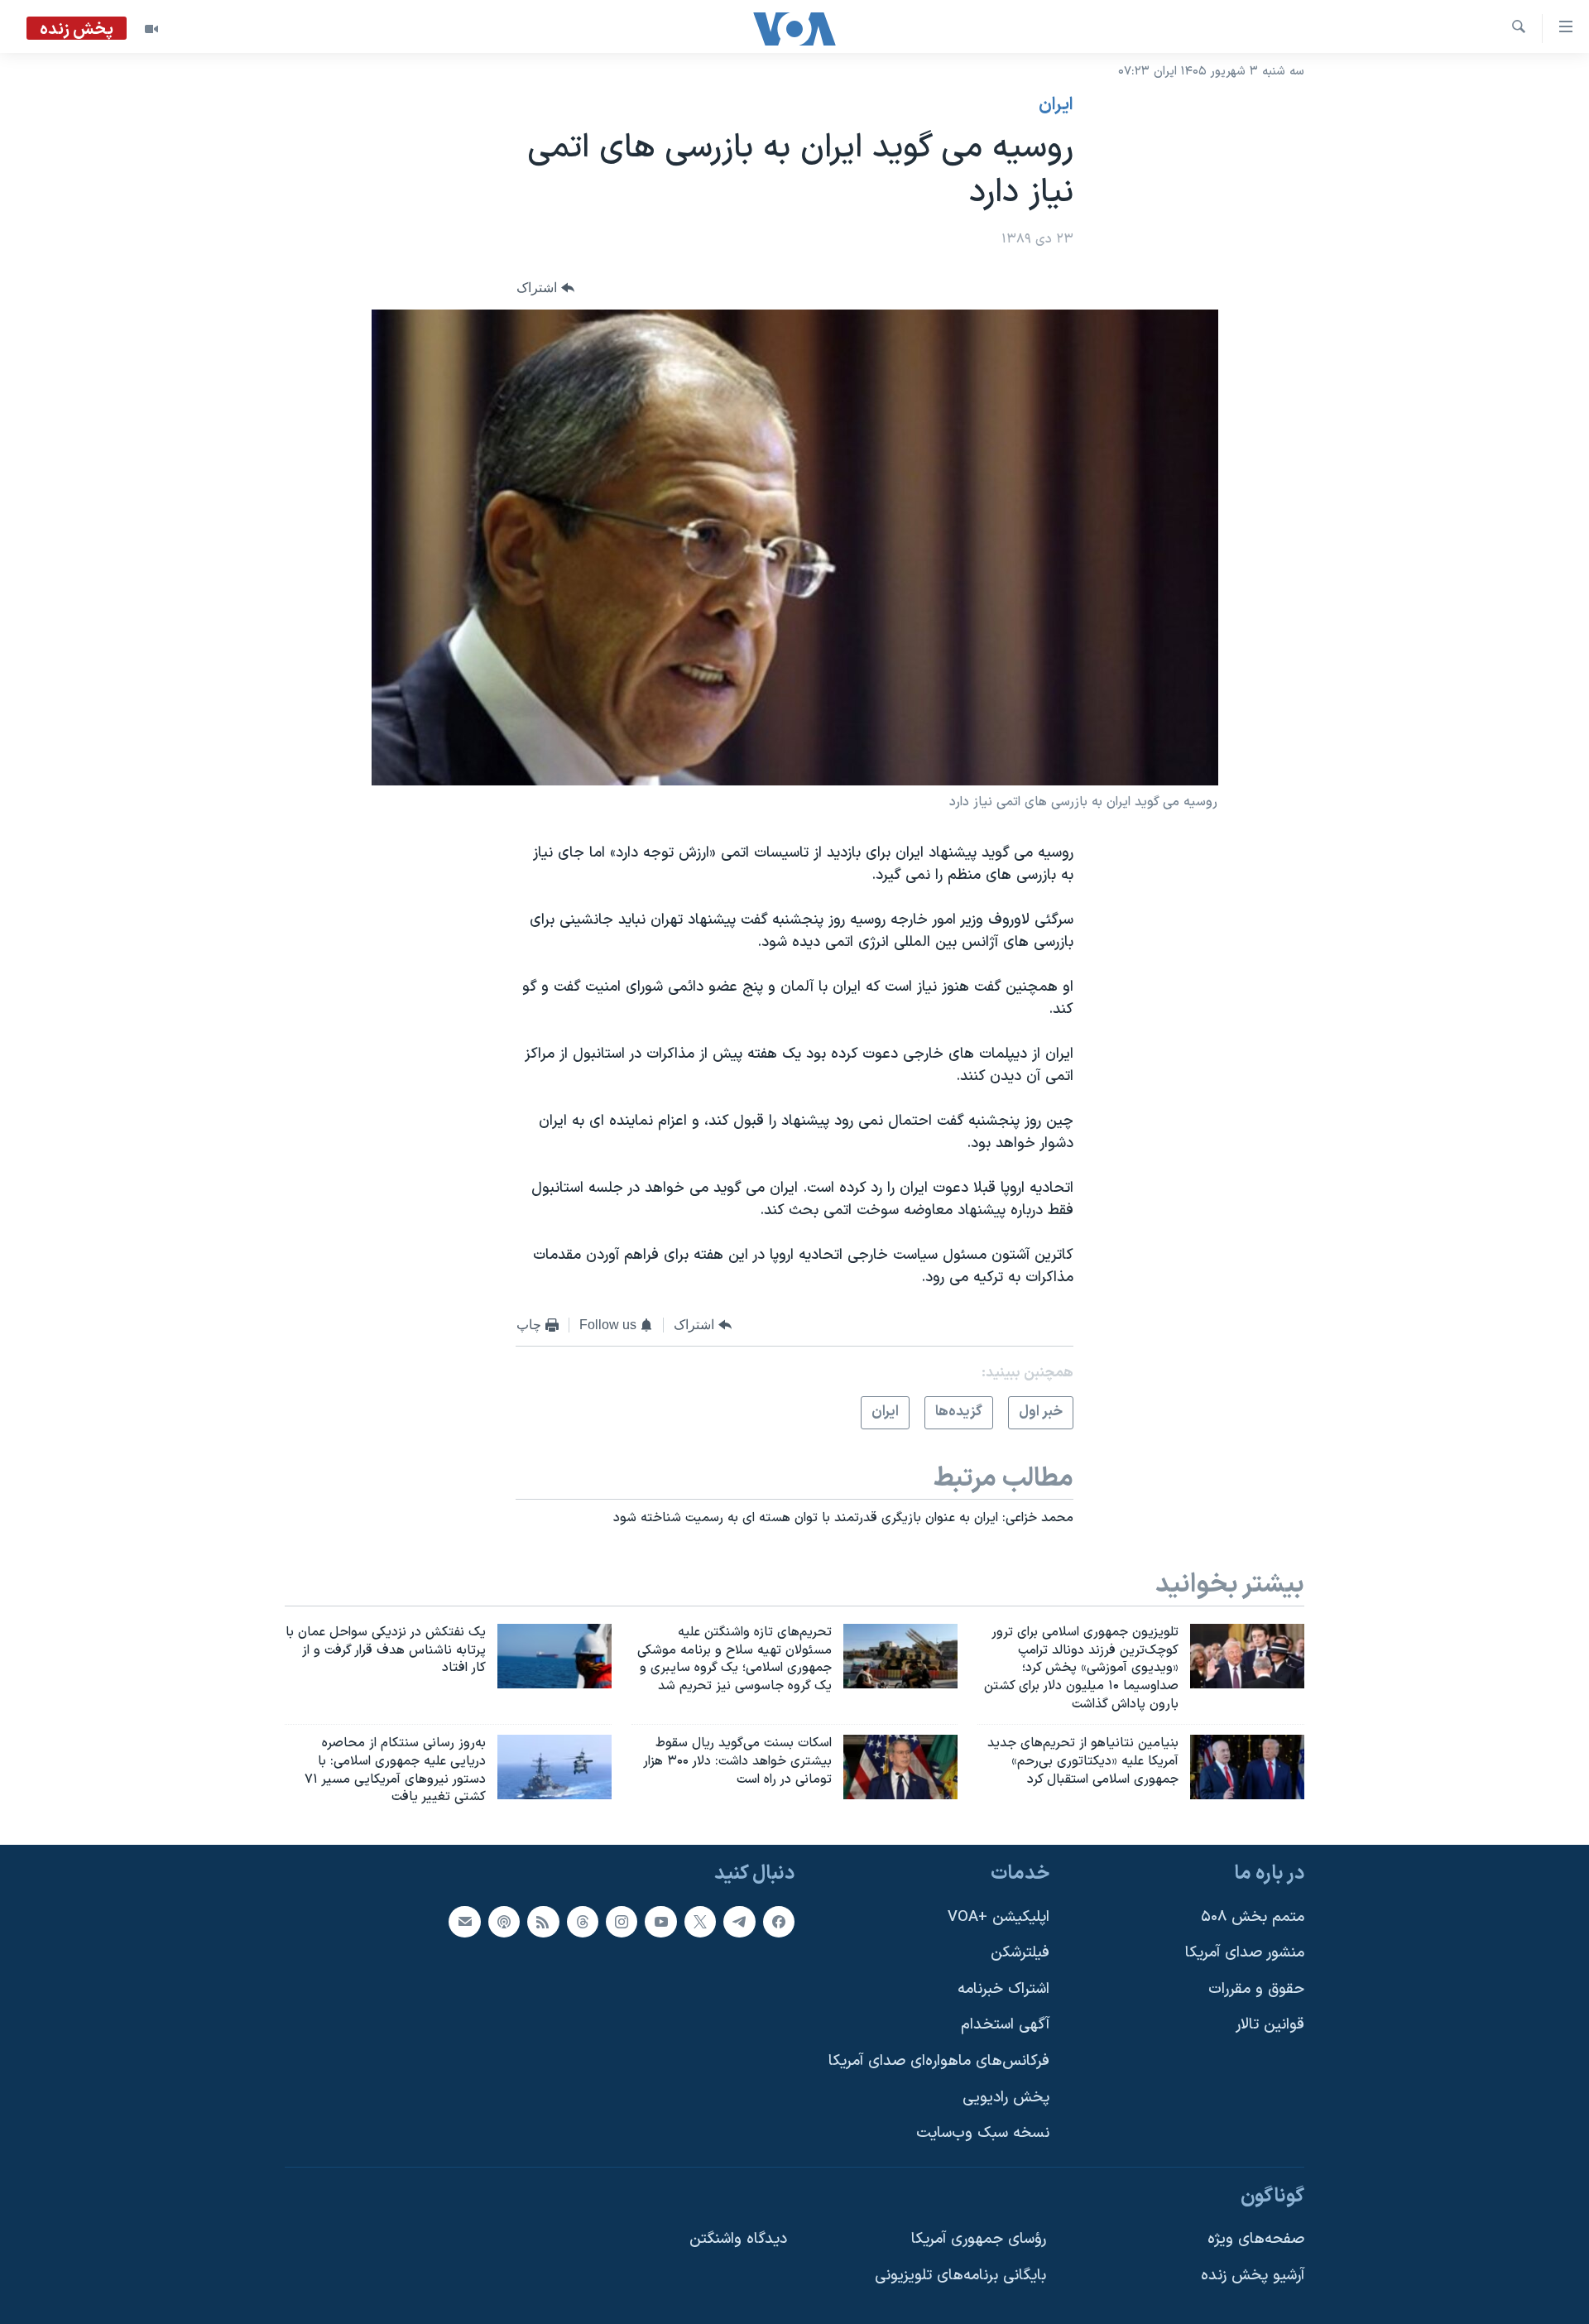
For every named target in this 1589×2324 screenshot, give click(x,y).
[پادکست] (504, 1922)
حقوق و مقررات (1256, 1989)
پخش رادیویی (1006, 2098)
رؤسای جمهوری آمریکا (979, 2240)
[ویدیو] (151, 29)
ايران (1056, 105)
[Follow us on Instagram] (622, 1922)
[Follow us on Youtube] (660, 1922)
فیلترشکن (1020, 1953)
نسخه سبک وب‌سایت (983, 2134)
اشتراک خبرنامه (1003, 1989)
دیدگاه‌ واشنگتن (738, 2240)
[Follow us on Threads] (583, 1922)
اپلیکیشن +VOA (999, 1917)
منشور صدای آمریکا (1245, 1953)
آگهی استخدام (1005, 2026)
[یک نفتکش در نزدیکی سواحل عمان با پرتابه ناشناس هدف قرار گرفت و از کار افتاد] (554, 1656)
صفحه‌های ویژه (1256, 2240)
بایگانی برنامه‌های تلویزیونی (960, 2276)
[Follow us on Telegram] (739, 1922)
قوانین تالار (1270, 2026)
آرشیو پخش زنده (1253, 2276)
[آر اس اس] (543, 1922)
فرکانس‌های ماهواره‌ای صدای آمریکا (939, 2061)
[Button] (545, 288)
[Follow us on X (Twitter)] (700, 1922)
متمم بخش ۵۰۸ (1253, 1917)
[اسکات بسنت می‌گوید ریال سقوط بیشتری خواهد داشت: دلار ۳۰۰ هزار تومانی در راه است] (900, 1767)
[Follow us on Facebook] (779, 1922)
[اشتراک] (464, 1922)
